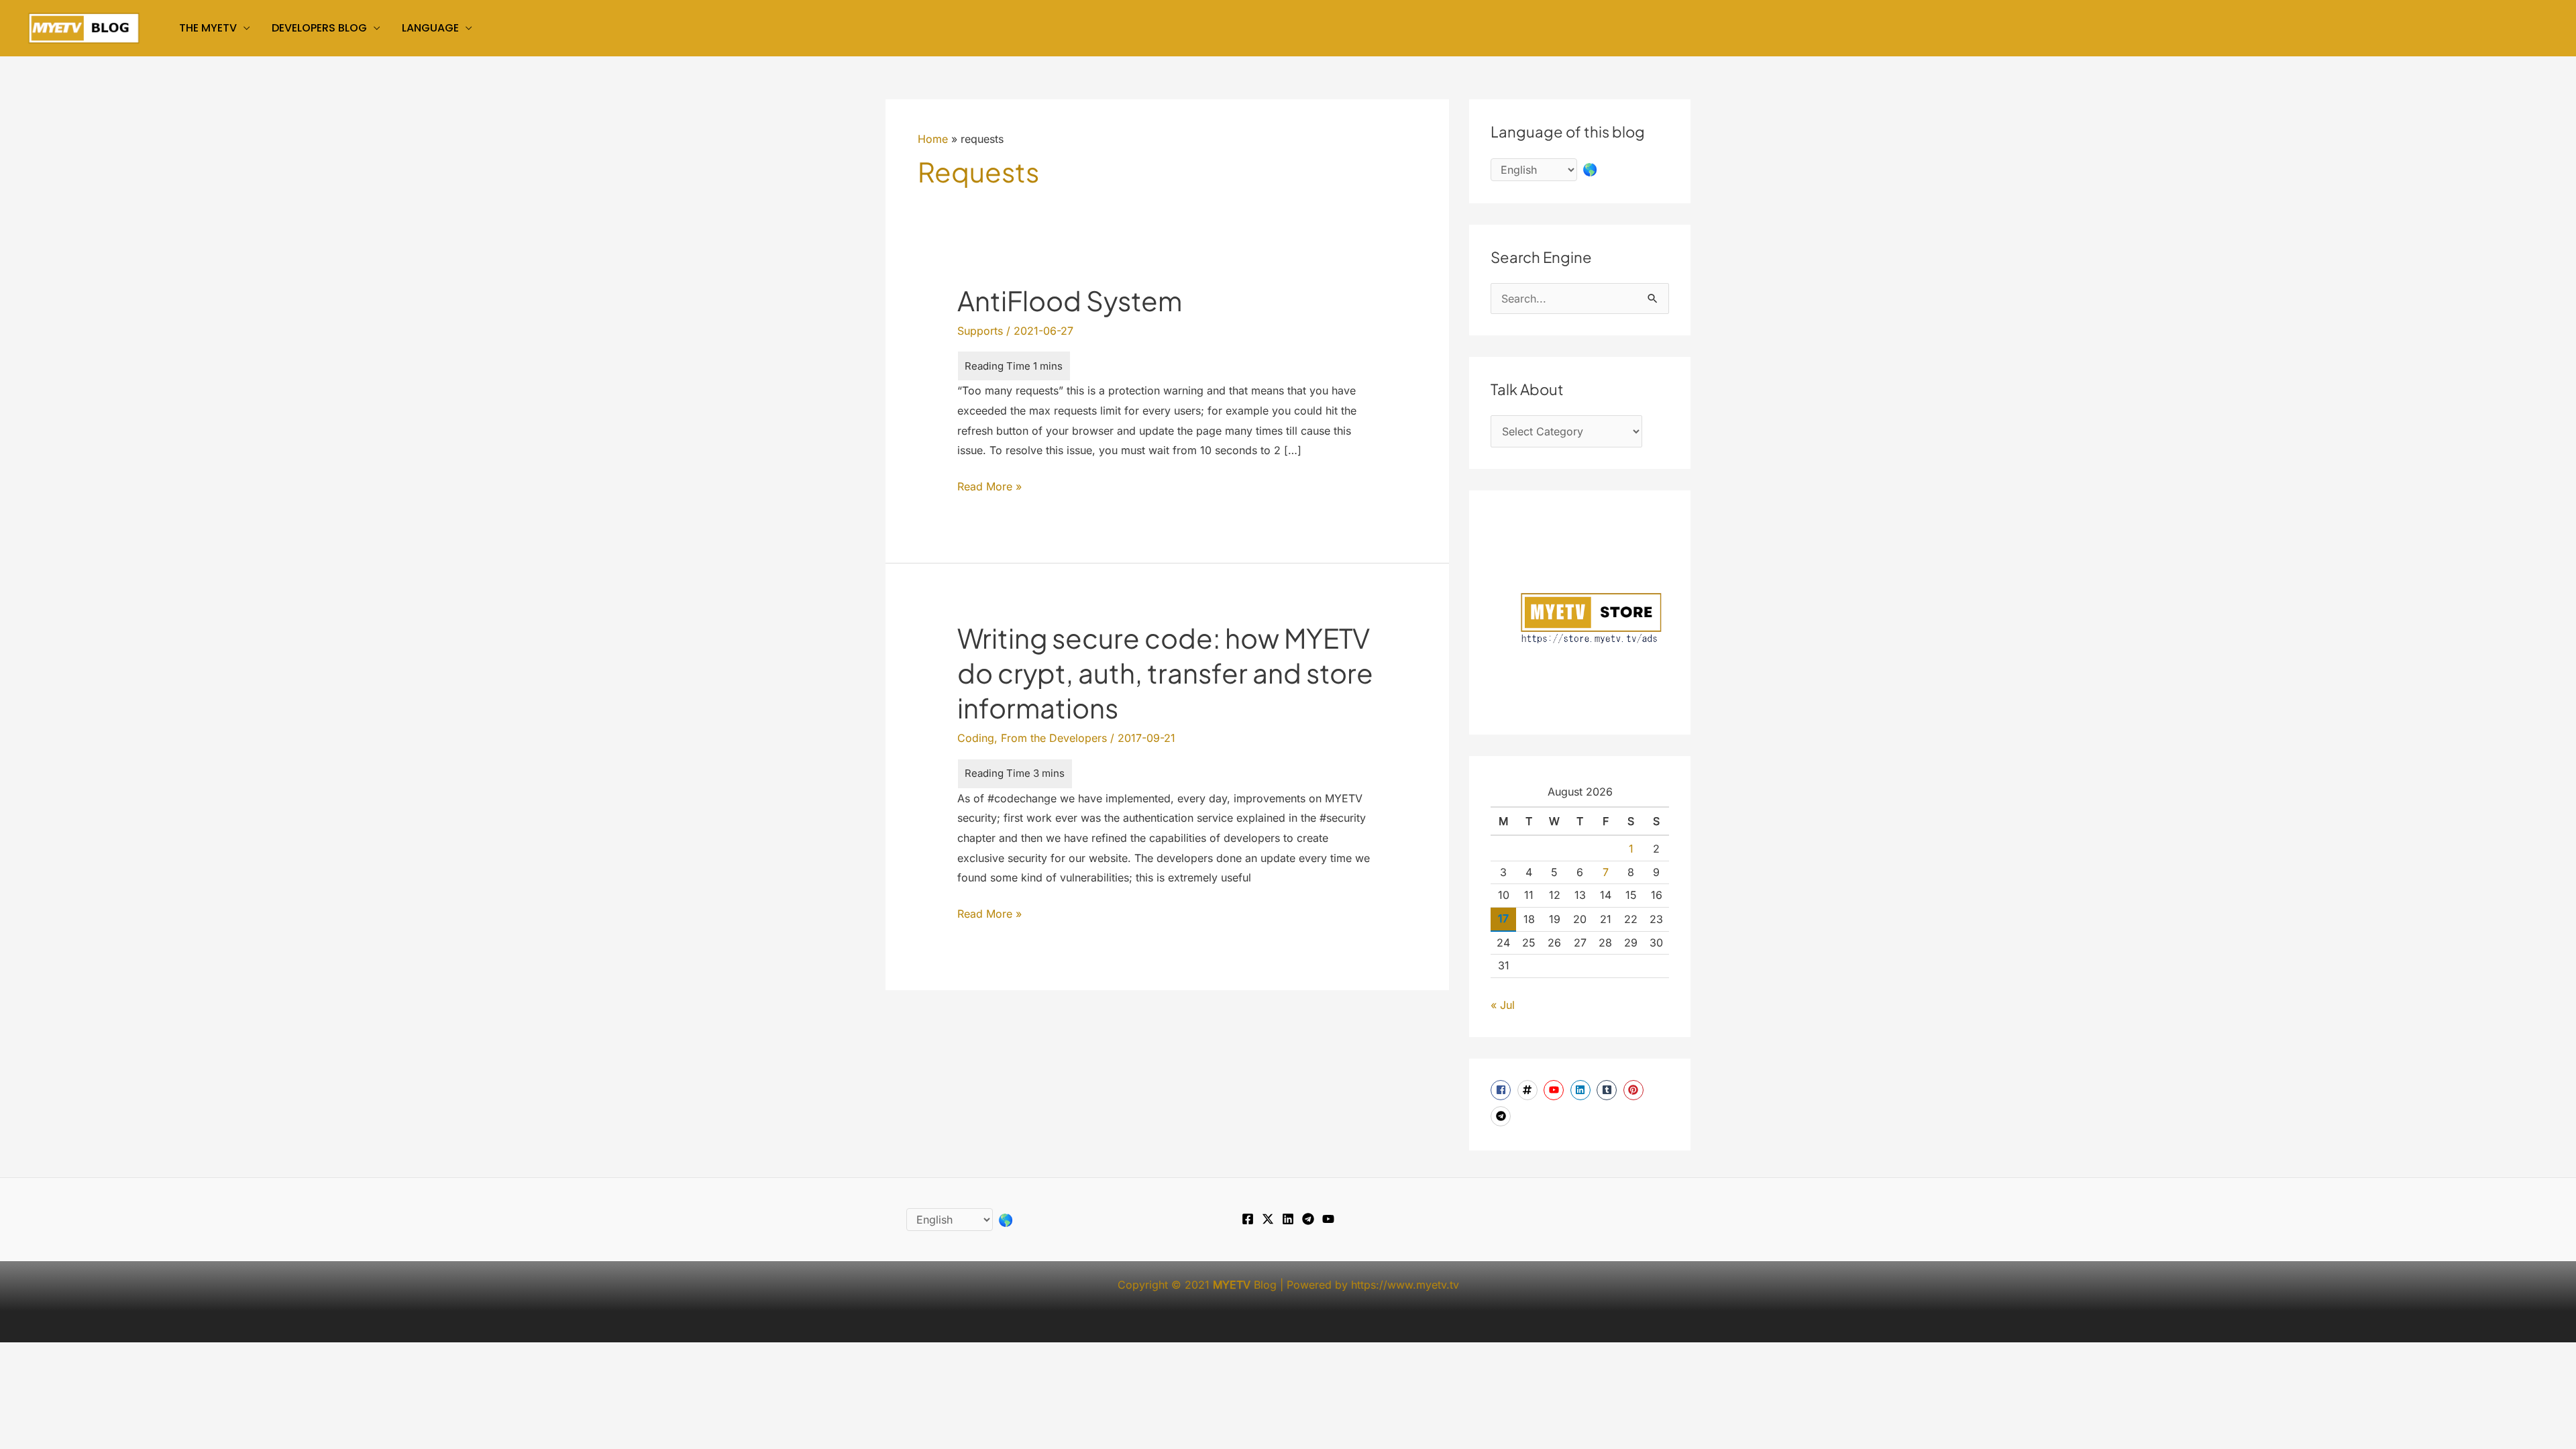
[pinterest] (1635, 1090)
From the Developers (1054, 738)
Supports (980, 331)
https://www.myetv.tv (1405, 1285)
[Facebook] (1248, 1219)
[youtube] (1555, 1090)
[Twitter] (1268, 1219)
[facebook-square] (1502, 1090)
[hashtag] (1529, 1090)
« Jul (1503, 1005)
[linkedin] (1582, 1090)
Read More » (989, 488)
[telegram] (1502, 1116)
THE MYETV (208, 28)
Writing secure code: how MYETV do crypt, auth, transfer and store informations (1165, 673)
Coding (976, 738)
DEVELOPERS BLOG (319, 28)
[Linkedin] (1288, 1219)
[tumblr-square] (1608, 1090)
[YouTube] (1328, 1219)
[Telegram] (1308, 1219)
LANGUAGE (430, 28)
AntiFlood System (1070, 300)
